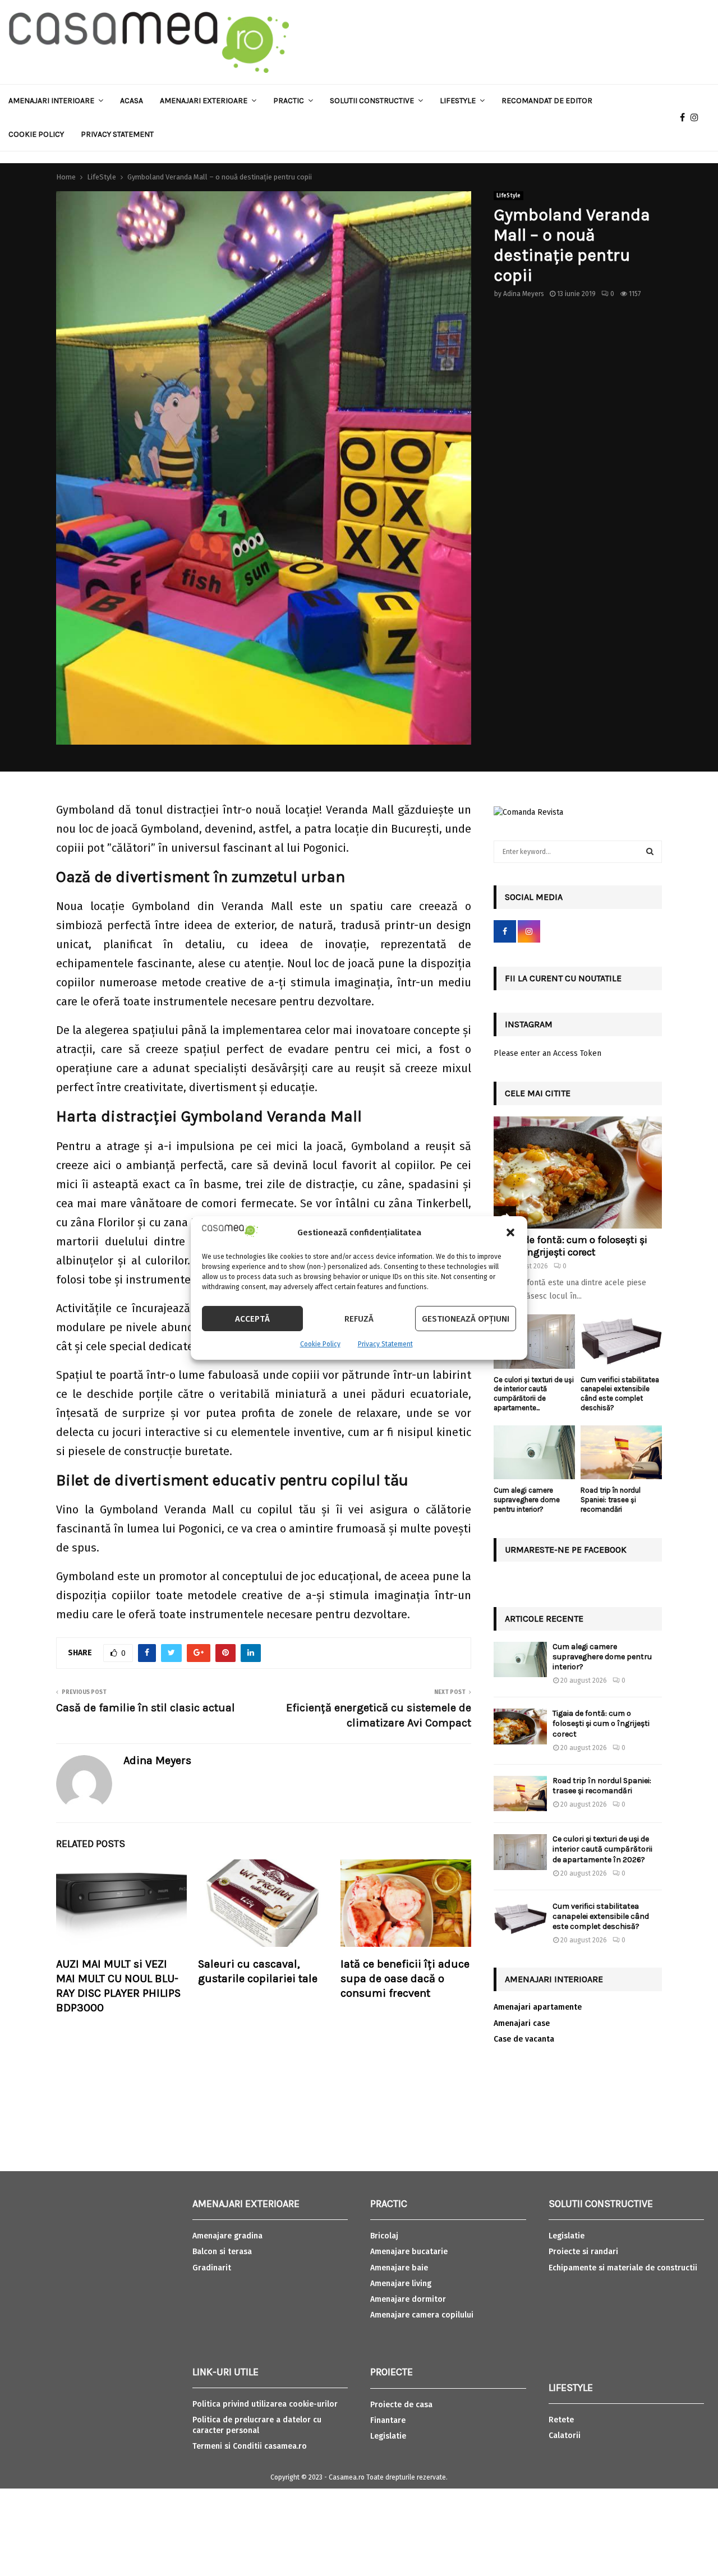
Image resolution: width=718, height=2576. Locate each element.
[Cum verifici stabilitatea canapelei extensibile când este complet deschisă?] (621, 1342)
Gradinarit (212, 2268)
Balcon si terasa (222, 2252)
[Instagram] (697, 118)
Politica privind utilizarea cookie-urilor (265, 2404)
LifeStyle (508, 196)
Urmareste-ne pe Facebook (566, 1550)
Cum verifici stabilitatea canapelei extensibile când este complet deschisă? (620, 1394)
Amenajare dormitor (408, 2299)
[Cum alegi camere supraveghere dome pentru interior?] (534, 1453)
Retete (561, 2420)
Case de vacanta (524, 2039)
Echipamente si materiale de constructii (623, 2268)
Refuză (359, 1319)
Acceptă (252, 1319)
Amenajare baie (399, 2268)
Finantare (388, 2420)
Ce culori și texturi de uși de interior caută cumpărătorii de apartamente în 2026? (602, 1849)
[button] (510, 1232)
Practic (289, 101)
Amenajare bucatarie (409, 2252)
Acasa (132, 101)
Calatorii (565, 2436)
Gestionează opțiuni (466, 1319)
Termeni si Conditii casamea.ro (250, 2446)
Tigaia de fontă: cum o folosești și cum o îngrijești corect (570, 1246)
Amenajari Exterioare (204, 101)
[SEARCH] (650, 852)
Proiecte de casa (401, 2405)
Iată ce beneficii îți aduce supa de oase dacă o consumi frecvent (405, 1979)
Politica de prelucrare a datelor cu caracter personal (257, 2425)
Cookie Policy (320, 1344)
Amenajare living (401, 2284)
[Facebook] (685, 118)
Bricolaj (384, 2236)
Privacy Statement (385, 1344)
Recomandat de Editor (547, 101)
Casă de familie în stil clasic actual (146, 1708)
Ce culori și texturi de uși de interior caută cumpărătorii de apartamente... (534, 1394)
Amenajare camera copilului (422, 2315)
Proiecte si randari (583, 2252)
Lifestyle (458, 101)
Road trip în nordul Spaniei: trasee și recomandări (611, 1500)
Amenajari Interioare (51, 101)
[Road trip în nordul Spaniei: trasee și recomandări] (621, 1453)
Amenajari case (522, 2023)
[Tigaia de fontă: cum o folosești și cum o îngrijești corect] (578, 1172)
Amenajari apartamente (538, 2007)
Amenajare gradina (227, 2236)
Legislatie (388, 2436)
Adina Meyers (524, 294)
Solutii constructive (372, 101)
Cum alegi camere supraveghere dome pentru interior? (527, 1500)
